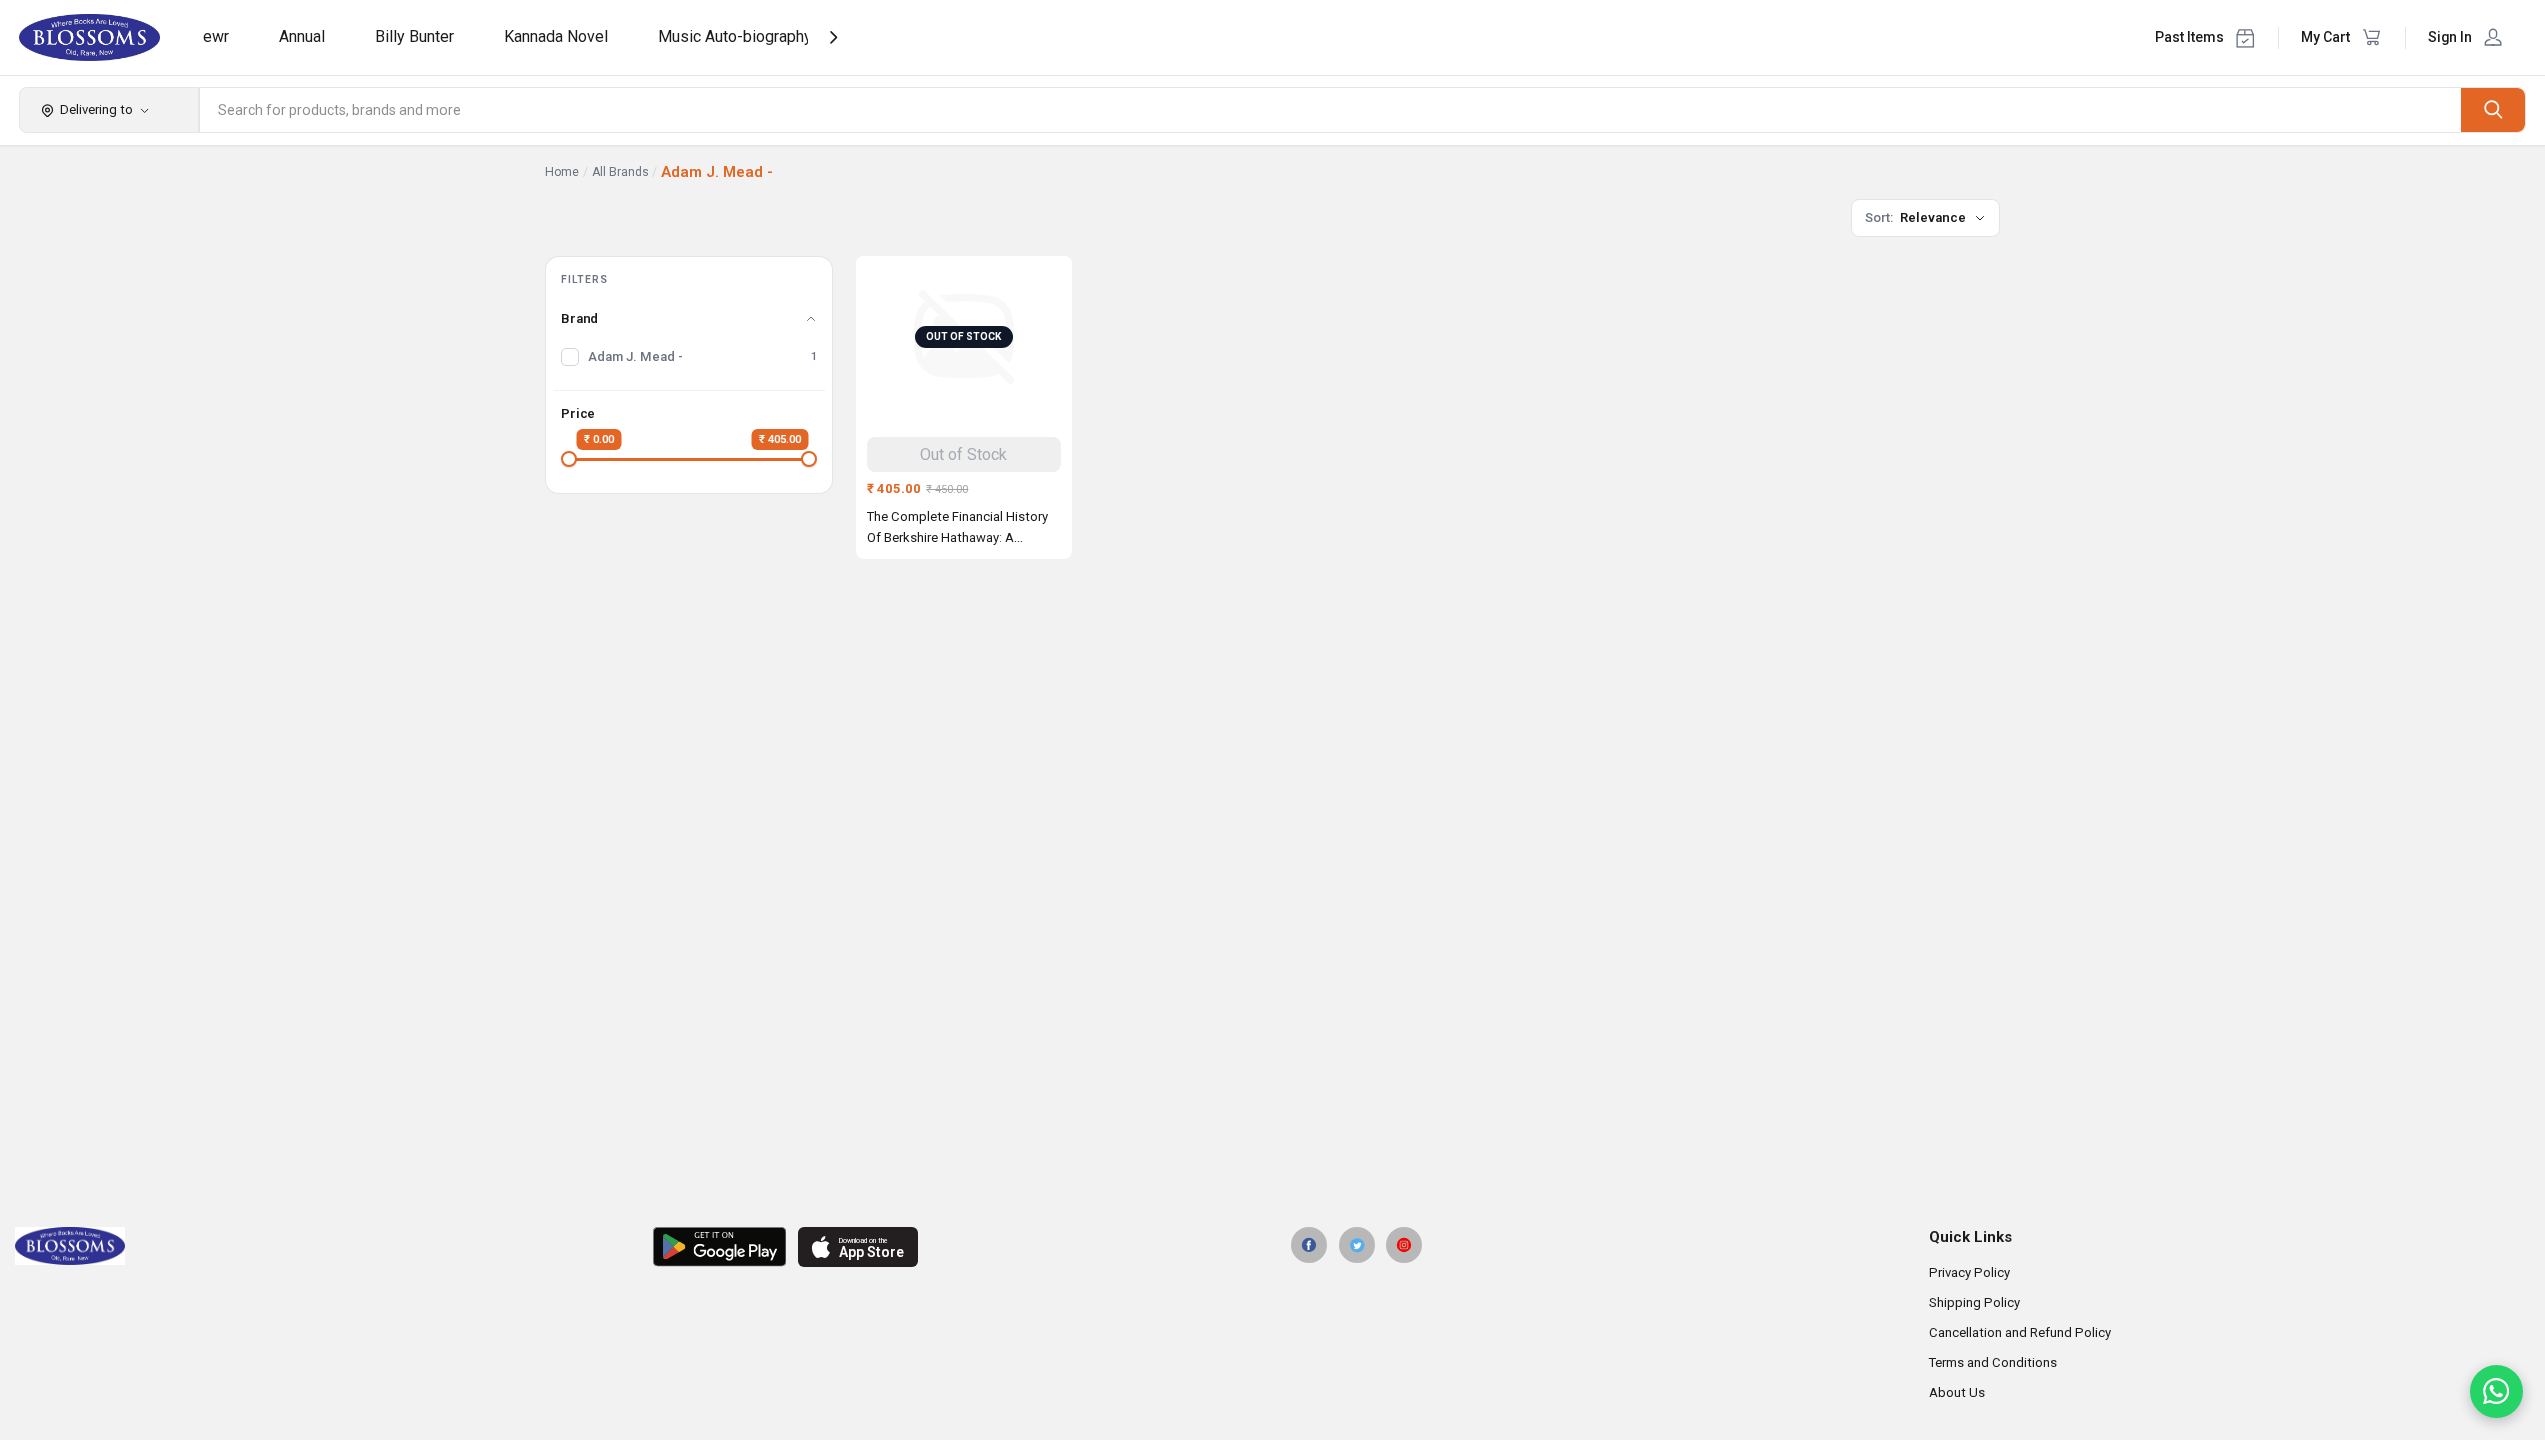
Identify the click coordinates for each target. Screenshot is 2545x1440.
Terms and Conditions (1993, 1362)
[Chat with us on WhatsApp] (2496, 1391)
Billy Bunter (414, 36)
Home (562, 172)
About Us (1957, 1392)
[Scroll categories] (833, 37)
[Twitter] (1357, 1245)
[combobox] (1331, 110)
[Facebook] (1309, 1245)
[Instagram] (1404, 1245)
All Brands (620, 172)
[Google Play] (719, 1247)
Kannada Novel (556, 36)
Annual (302, 36)
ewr (216, 36)
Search (2493, 109)
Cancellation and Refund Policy (2020, 1332)
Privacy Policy (1969, 1272)
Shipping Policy (1974, 1302)
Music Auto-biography (735, 36)
